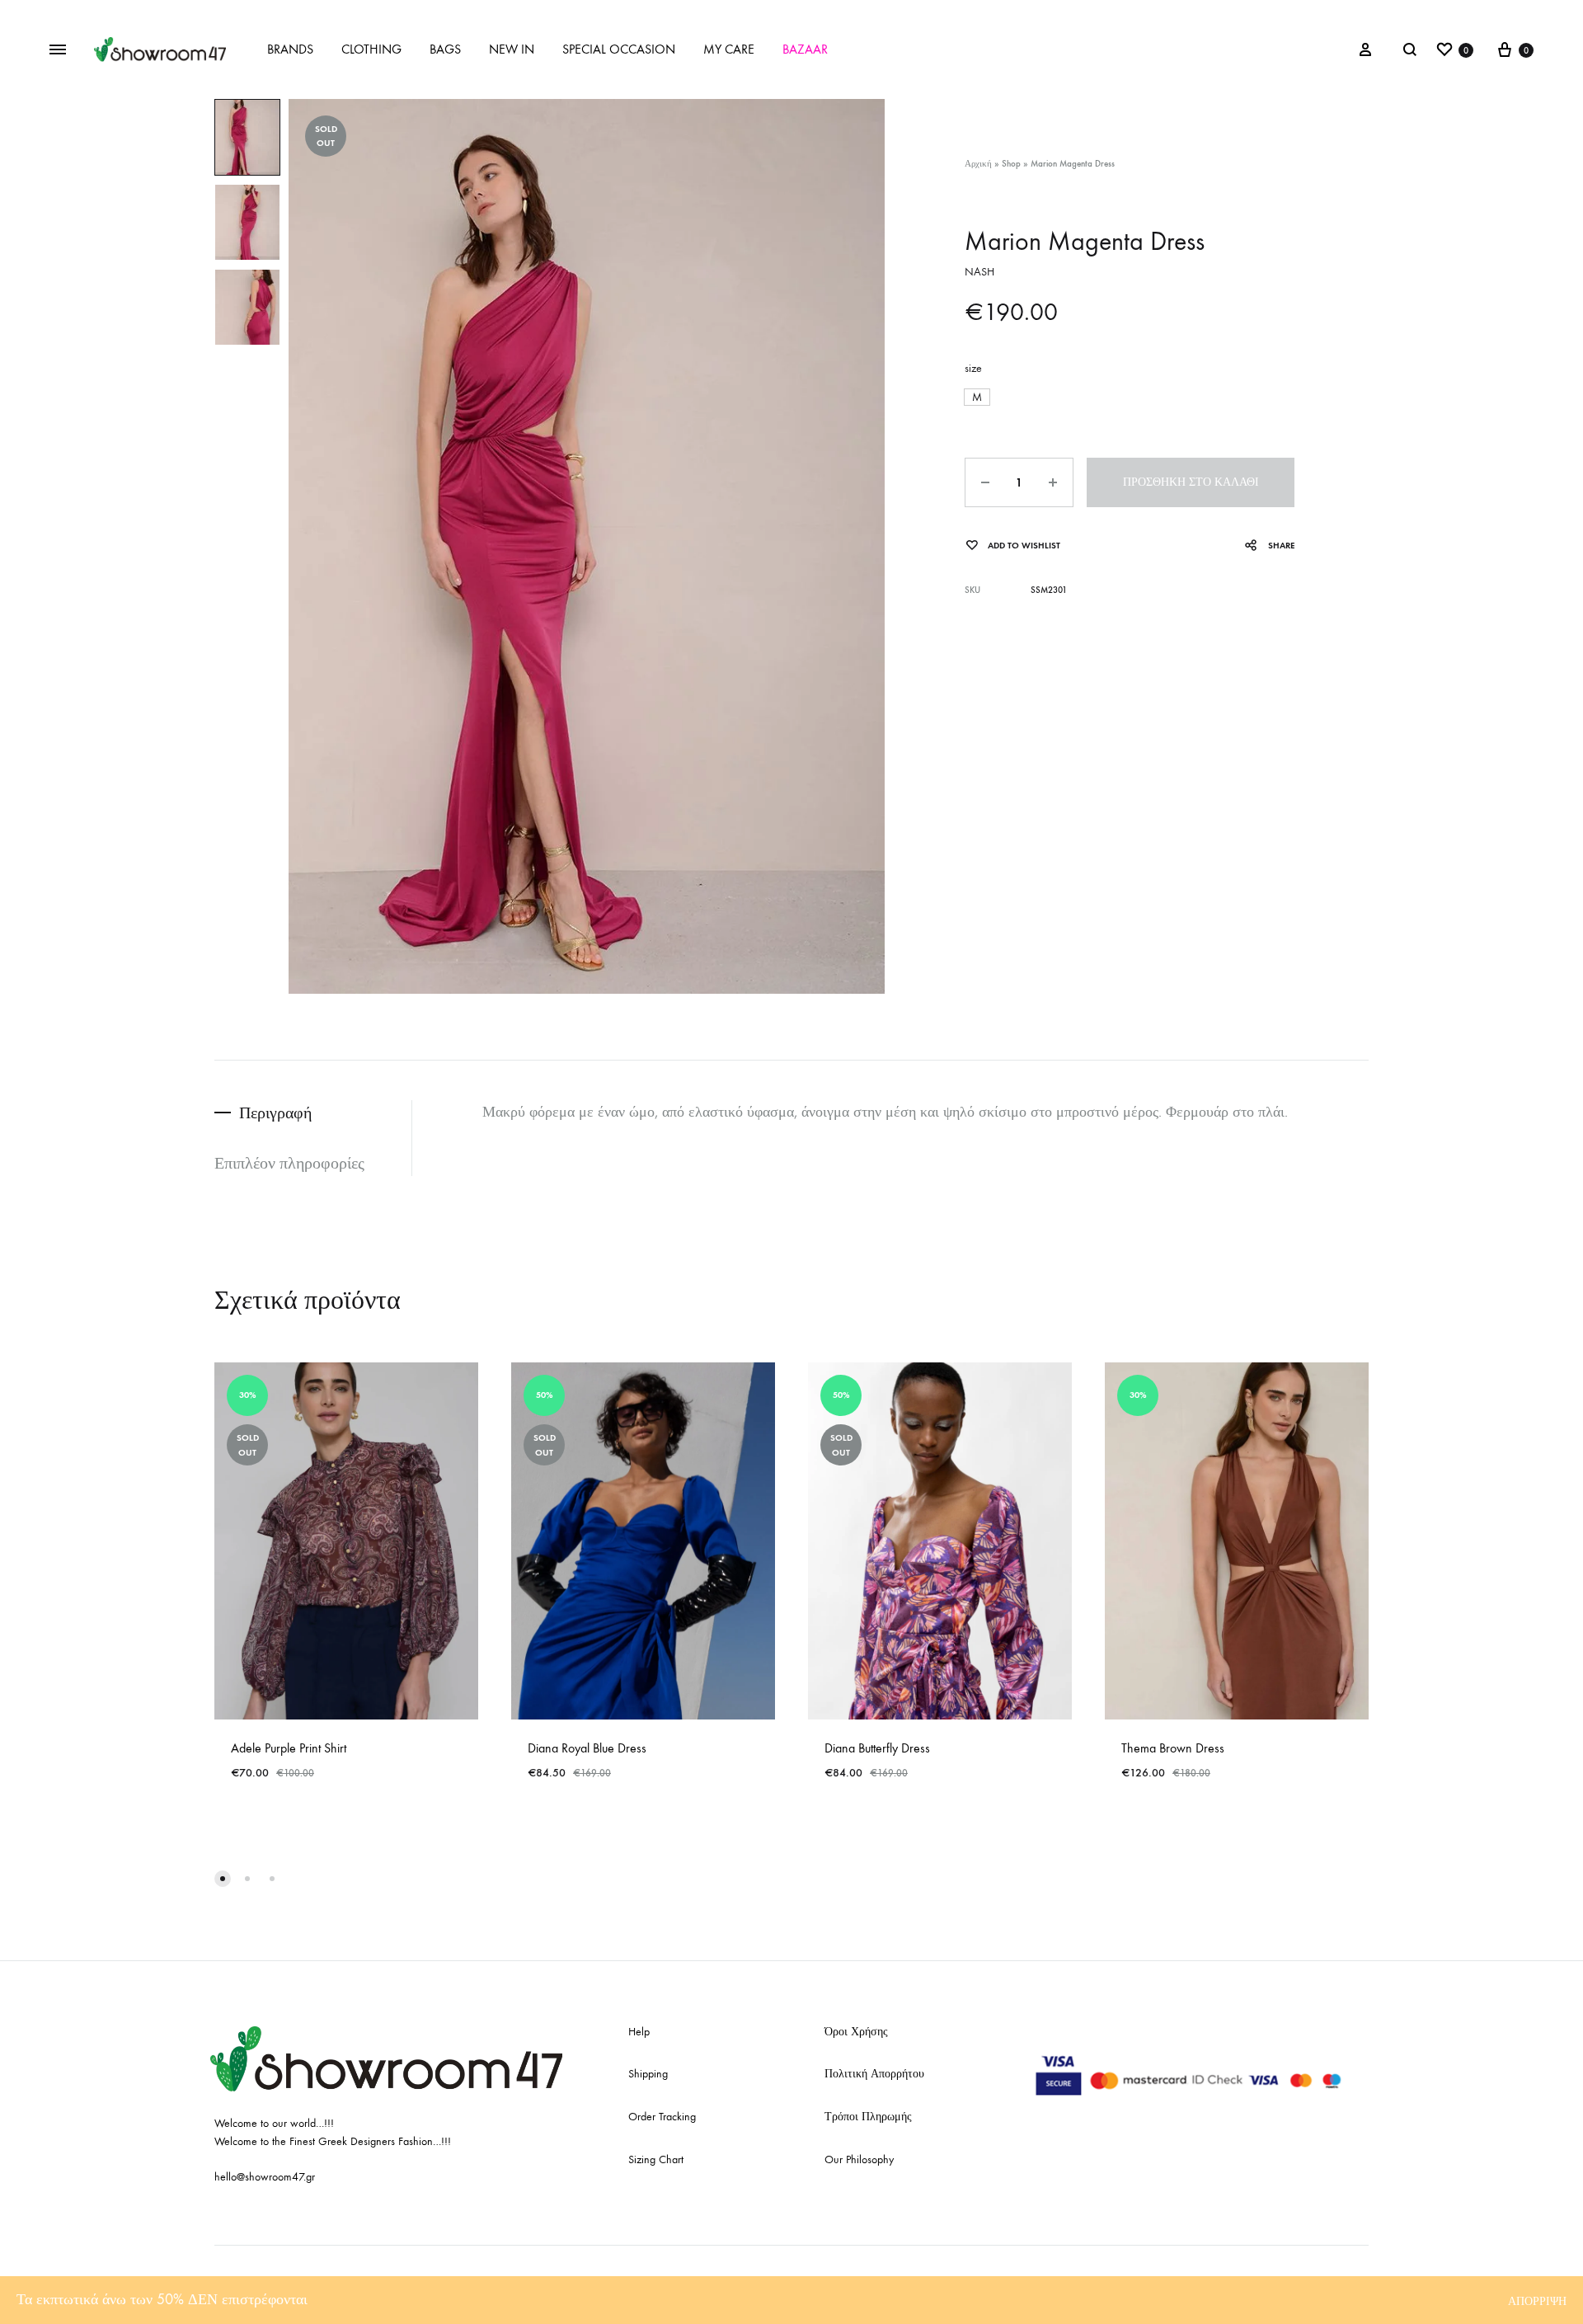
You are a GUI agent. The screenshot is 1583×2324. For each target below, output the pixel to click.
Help (639, 2032)
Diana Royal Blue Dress (587, 1748)
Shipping (648, 2074)
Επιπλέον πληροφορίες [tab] (289, 1163)
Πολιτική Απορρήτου (874, 2074)
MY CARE (729, 49)
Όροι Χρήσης (856, 2032)
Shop (1011, 164)
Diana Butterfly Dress (877, 1748)
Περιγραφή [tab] (275, 1113)
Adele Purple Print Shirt (289, 1748)
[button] (977, 397)
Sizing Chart (656, 2159)
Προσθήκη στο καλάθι (1191, 482)
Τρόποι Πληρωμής (868, 2117)
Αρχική (978, 164)
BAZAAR (805, 49)
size (973, 368)
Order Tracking (662, 2117)
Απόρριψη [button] (1537, 2301)
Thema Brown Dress (1173, 1748)
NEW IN (512, 49)
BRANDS (290, 49)
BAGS (445, 49)
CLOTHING (371, 49)
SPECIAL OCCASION (619, 49)
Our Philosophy (859, 2159)
